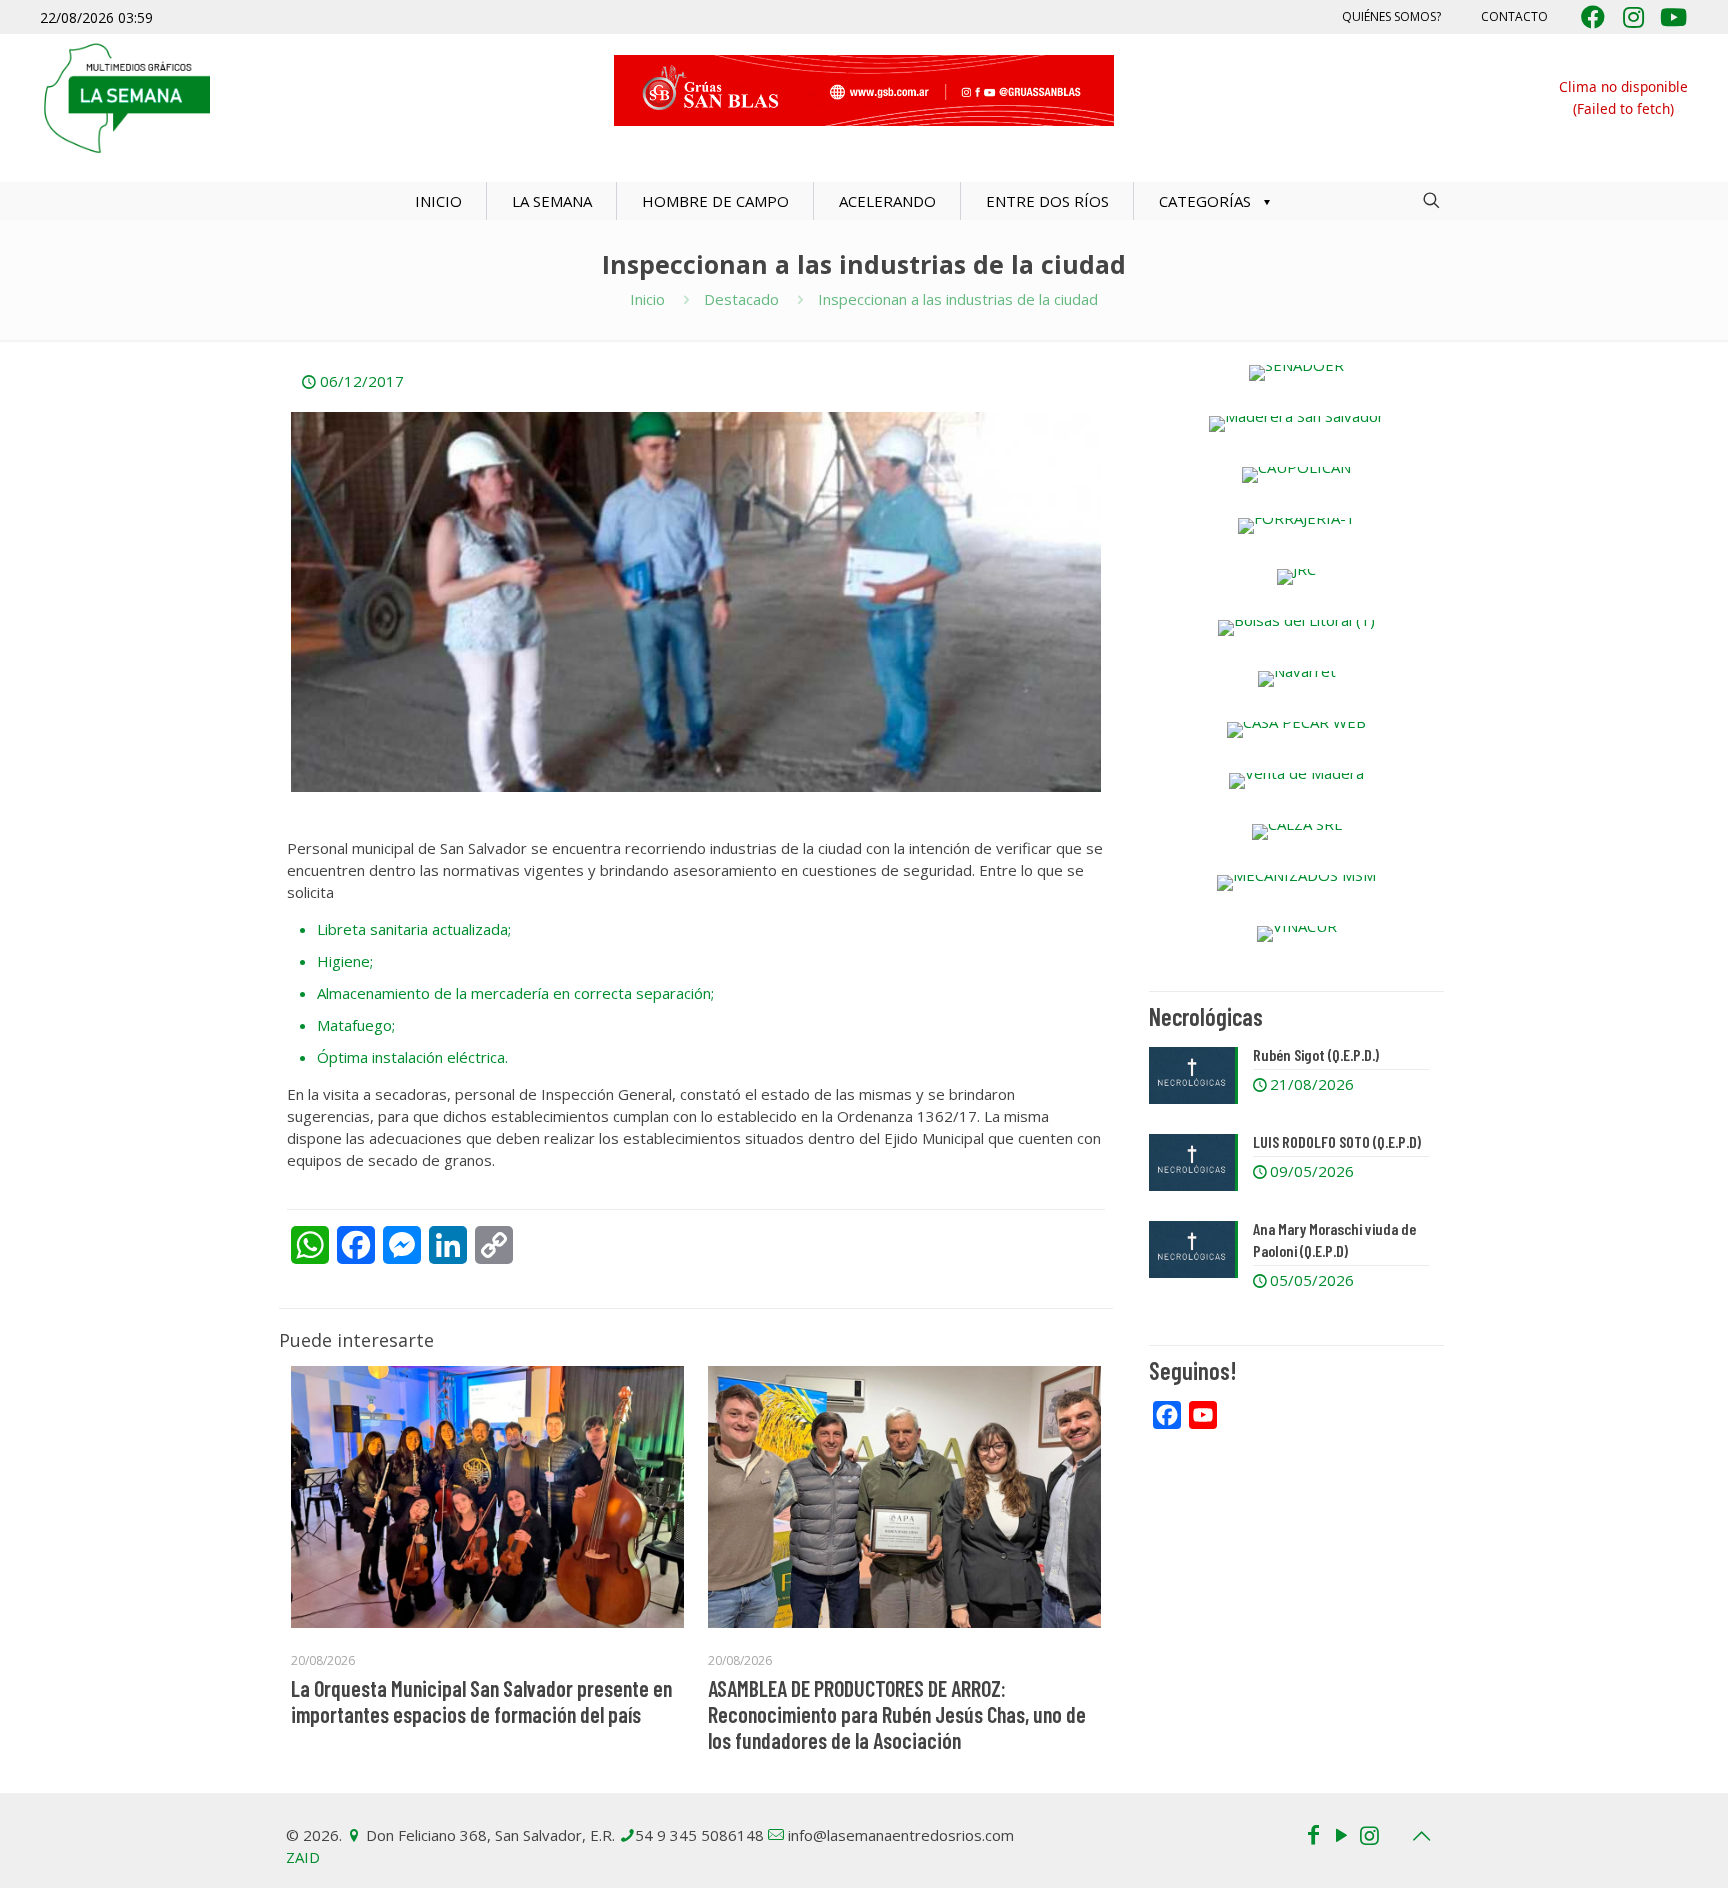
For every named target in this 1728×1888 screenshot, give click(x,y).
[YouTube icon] (1341, 1834)
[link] (1296, 373)
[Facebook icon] (1313, 1834)
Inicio (647, 299)
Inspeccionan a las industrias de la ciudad (958, 299)
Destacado (741, 299)
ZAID (303, 1857)
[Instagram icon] (1369, 1834)
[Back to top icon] (1421, 1836)
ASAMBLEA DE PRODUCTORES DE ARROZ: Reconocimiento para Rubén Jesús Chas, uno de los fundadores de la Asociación (897, 1714)
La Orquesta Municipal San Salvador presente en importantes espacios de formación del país (481, 1701)
